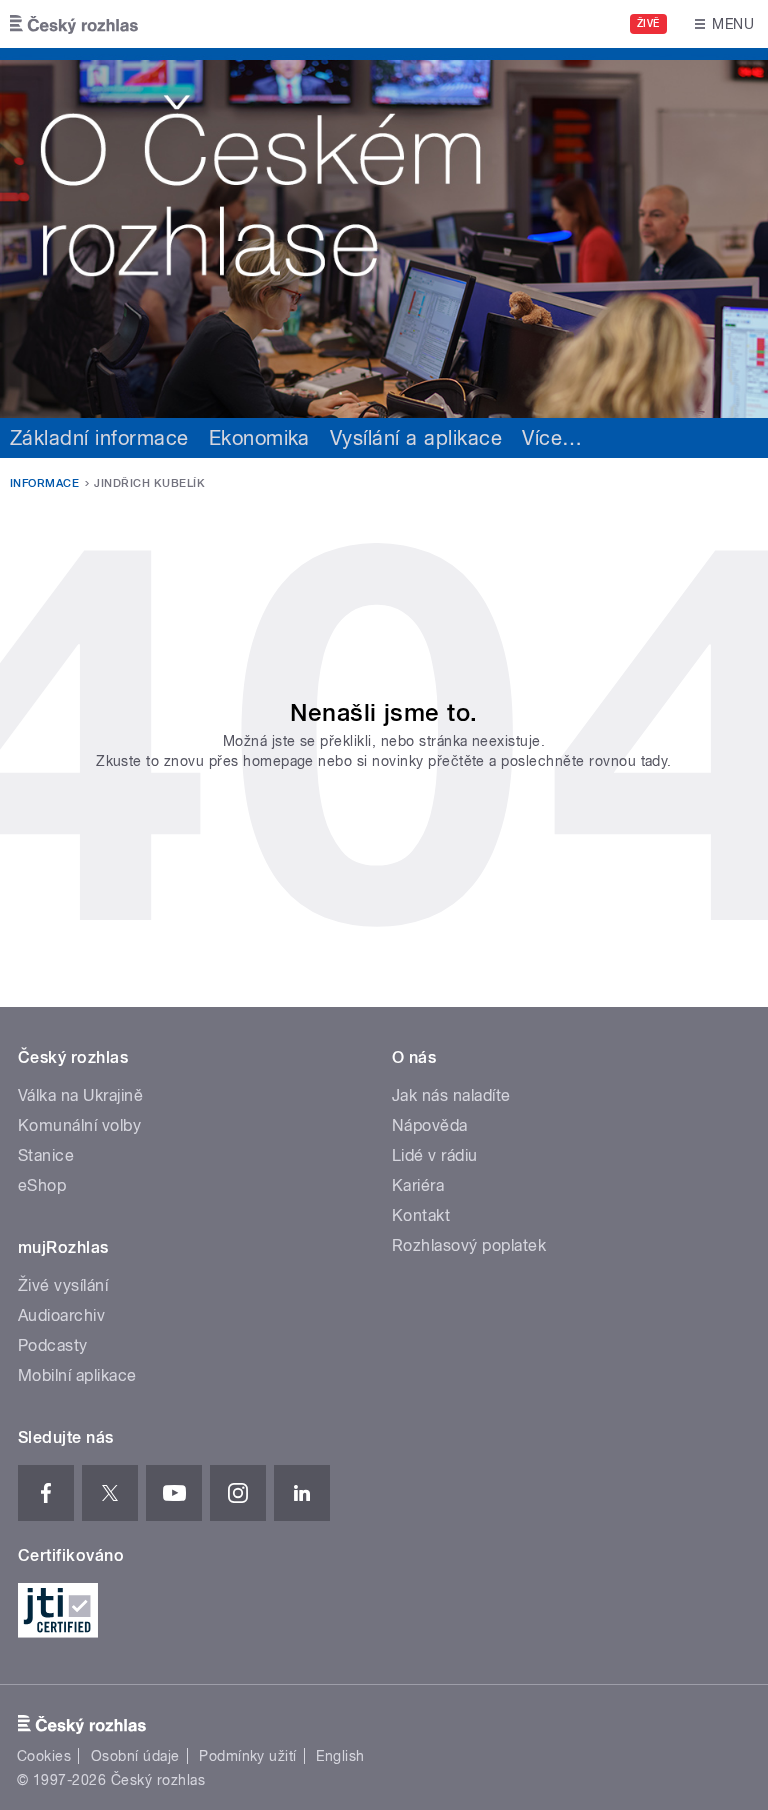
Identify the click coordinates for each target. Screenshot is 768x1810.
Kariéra (418, 1185)
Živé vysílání (63, 1285)
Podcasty (53, 1345)
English (340, 1756)
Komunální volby (79, 1125)
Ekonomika (259, 438)
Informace (44, 483)
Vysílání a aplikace (416, 438)
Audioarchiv (61, 1315)
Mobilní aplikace (77, 1375)
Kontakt (421, 1215)
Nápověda (430, 1125)
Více (552, 438)
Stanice (46, 1155)
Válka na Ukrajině (80, 1095)
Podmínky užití (248, 1756)
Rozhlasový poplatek (469, 1245)
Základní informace (99, 438)
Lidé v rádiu (435, 1155)
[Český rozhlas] (74, 24)
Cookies (44, 1756)
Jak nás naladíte (451, 1095)
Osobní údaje (135, 1756)
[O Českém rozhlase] (384, 233)
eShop (42, 1185)
